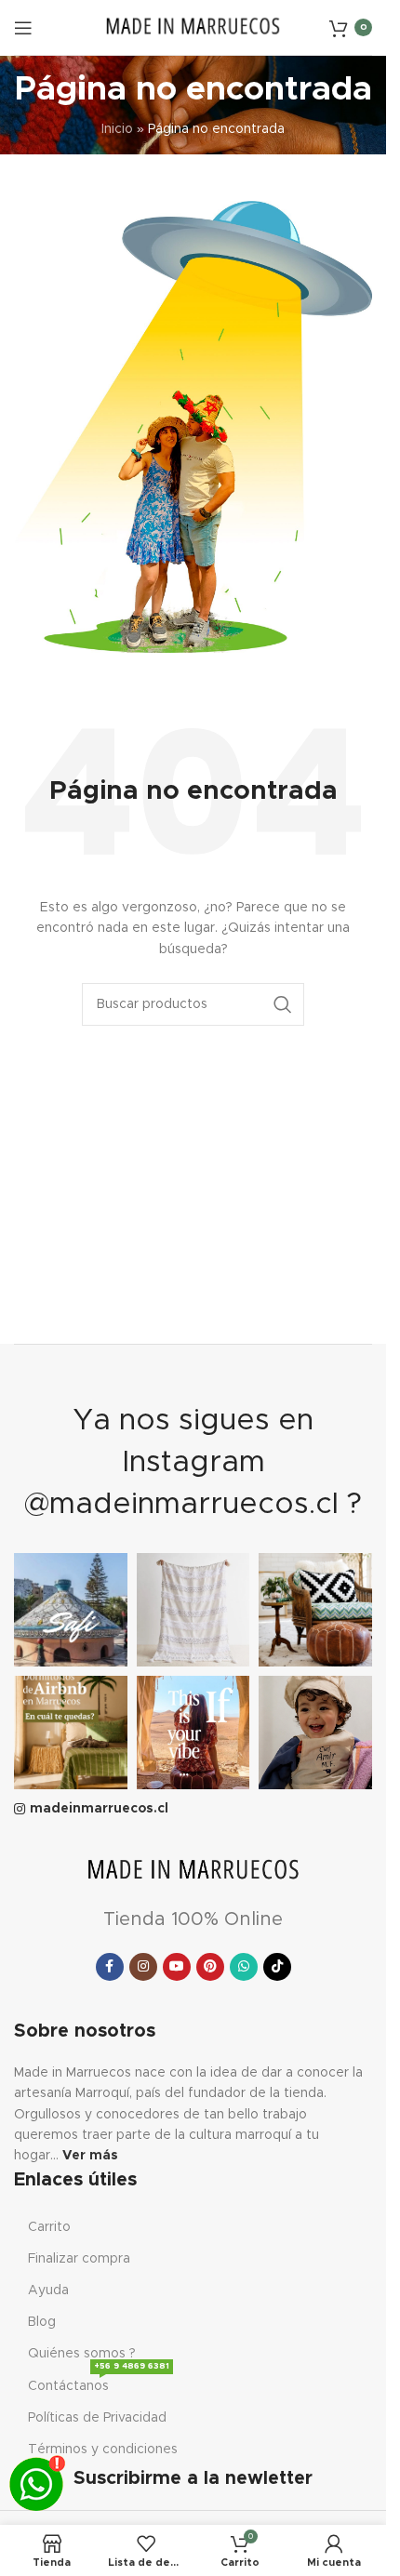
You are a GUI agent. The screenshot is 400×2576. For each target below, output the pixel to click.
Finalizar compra (79, 2259)
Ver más (90, 2156)
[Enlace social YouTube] (177, 1967)
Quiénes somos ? (82, 2354)
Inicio (117, 129)
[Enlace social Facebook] (110, 1967)
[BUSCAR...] (283, 1004)
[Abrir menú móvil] (23, 28)
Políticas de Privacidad (97, 2418)
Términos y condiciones (103, 2450)
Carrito (49, 2227)
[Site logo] (193, 27)
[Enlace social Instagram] (143, 1967)
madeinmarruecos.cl (99, 1809)
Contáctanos (99, 2382)
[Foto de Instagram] (71, 1610)
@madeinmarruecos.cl (181, 1505)
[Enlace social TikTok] (277, 1967)
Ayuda (48, 2291)
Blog (42, 2322)
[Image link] (193, 1871)
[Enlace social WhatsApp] (244, 1967)
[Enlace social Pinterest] (210, 1967)
